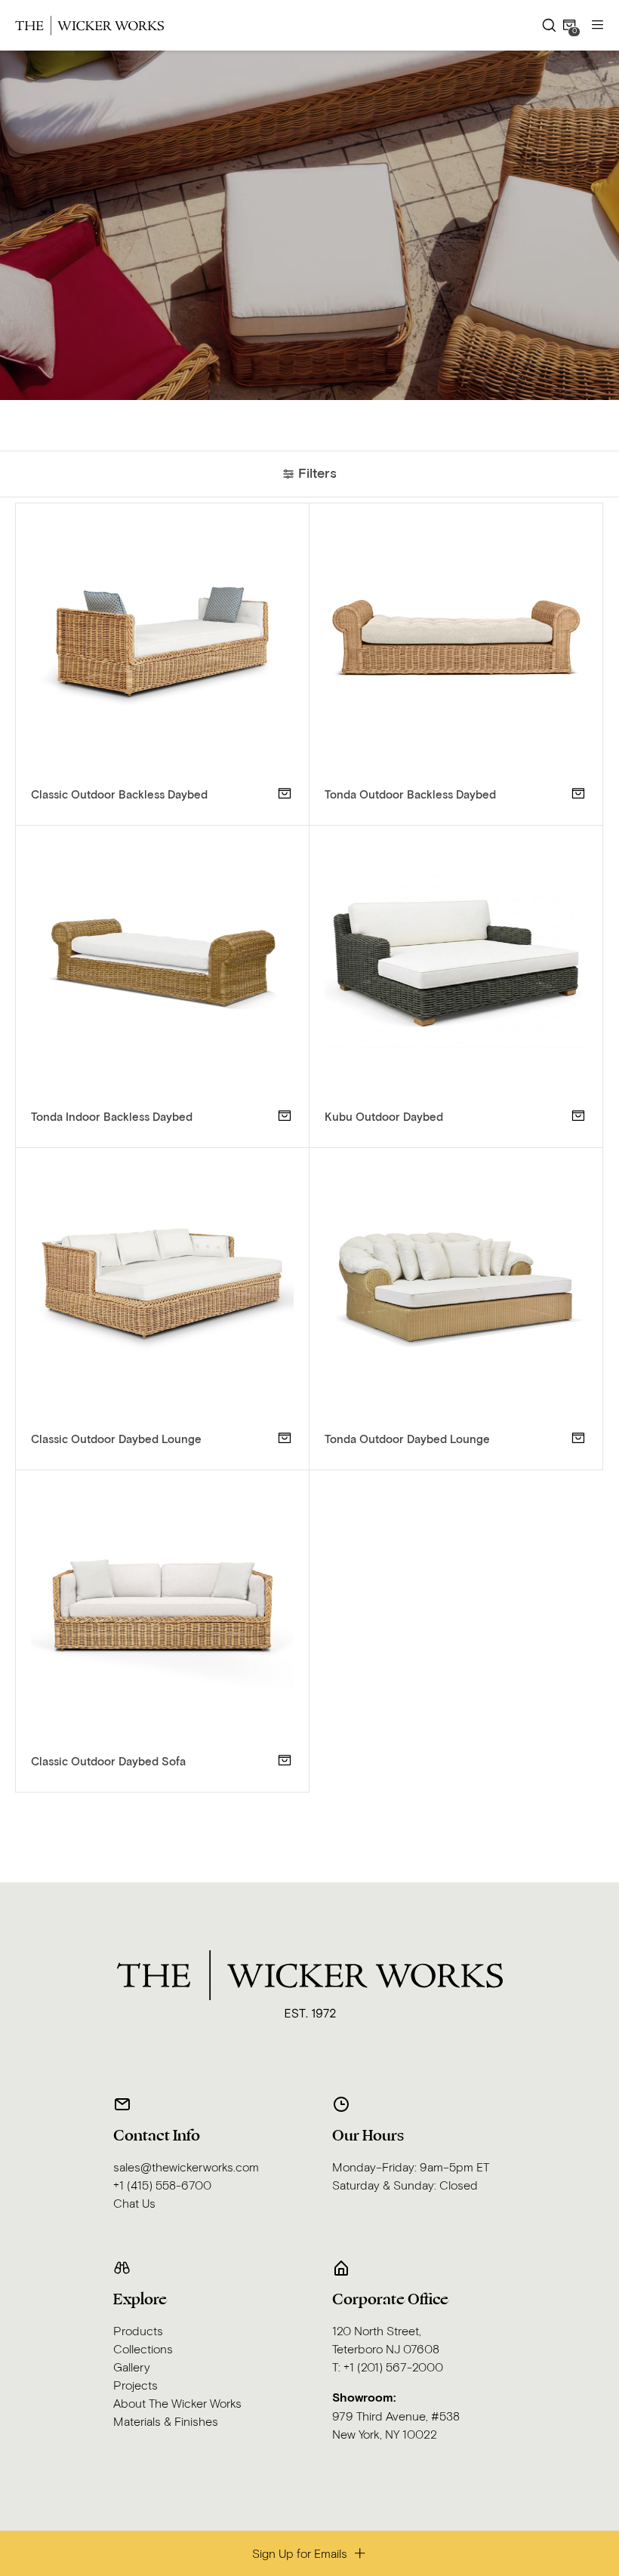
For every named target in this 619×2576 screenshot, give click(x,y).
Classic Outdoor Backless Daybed (119, 795)
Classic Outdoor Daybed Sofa (108, 1762)
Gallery (132, 2368)
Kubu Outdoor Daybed (384, 1117)
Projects (136, 2386)
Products (138, 2331)
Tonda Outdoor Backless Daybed (410, 795)
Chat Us (134, 2204)
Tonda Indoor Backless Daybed (112, 1117)
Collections (143, 2350)
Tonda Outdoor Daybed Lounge (407, 1440)
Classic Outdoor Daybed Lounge (116, 1440)
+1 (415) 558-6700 (162, 2186)
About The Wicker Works (177, 2404)
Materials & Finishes (166, 2422)
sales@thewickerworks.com (186, 2168)
